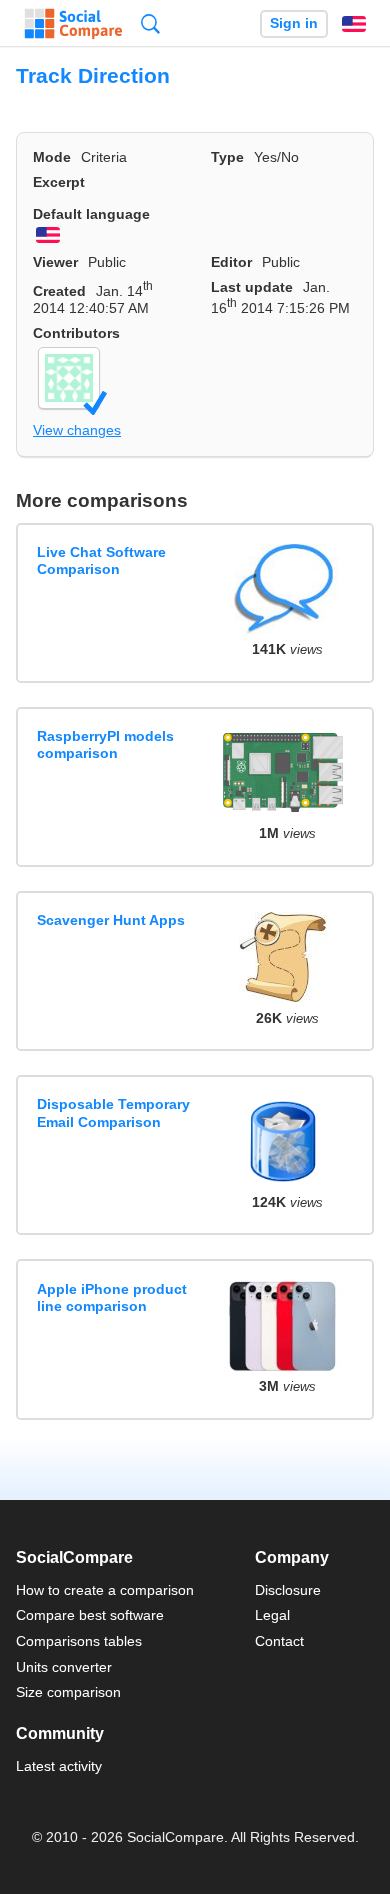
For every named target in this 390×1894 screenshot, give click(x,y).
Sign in (294, 23)
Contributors (76, 333)
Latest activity (59, 1766)
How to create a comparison (105, 1590)
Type (227, 157)
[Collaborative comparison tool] (73, 24)
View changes (77, 430)
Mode (52, 157)
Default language (91, 214)
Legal (272, 1615)
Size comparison (68, 1692)
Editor (231, 262)
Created (59, 291)
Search (150, 23)
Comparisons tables (79, 1641)
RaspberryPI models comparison (105, 744)
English (354, 24)
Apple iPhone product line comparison (112, 1297)
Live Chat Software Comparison (101, 560)
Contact (279, 1641)
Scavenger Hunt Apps (111, 920)
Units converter (64, 1667)
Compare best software (90, 1615)
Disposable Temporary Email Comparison (113, 1112)
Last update (252, 287)
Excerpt (59, 182)
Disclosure (288, 1590)
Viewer (55, 262)
